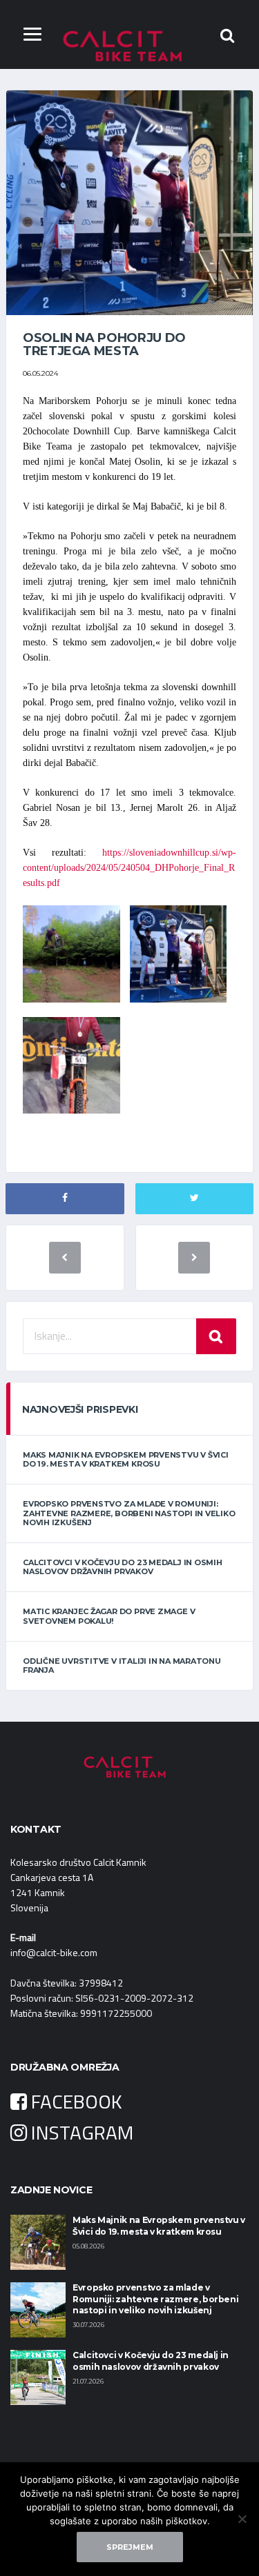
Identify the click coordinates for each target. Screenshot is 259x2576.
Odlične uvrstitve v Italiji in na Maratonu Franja (122, 1666)
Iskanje (216, 1336)
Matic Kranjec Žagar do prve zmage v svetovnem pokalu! (109, 1616)
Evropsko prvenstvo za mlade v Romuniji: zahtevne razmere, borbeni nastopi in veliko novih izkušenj (129, 1513)
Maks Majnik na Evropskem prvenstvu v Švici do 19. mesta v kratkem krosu (126, 1459)
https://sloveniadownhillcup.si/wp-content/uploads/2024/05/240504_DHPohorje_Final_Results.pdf (129, 868)
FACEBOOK (75, 2101)
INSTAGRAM (80, 2132)
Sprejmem (130, 2547)
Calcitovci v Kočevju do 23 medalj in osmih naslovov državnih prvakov (123, 1567)
